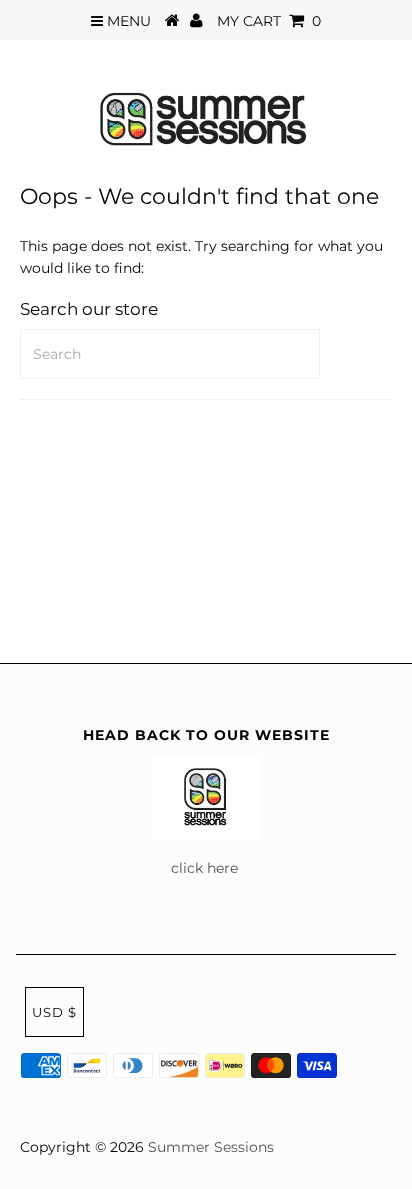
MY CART (269, 21)
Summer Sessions (211, 1147)
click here (206, 868)
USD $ (54, 1012)
